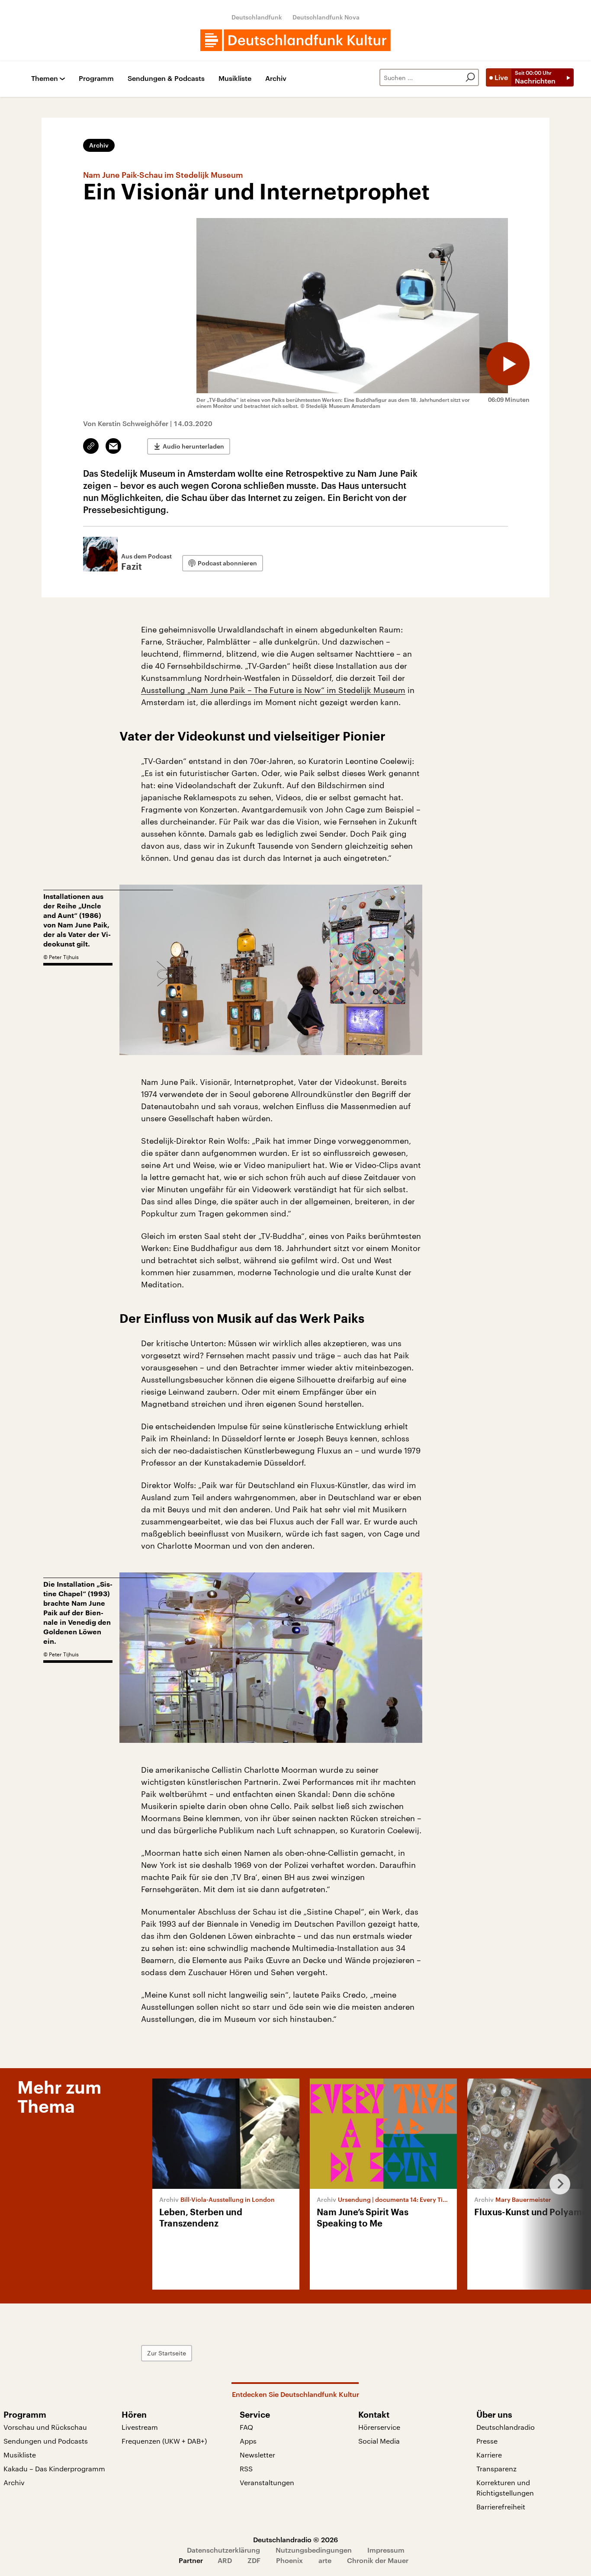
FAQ (246, 2427)
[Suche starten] (470, 77)
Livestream (140, 2427)
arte (325, 2560)
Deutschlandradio (506, 2427)
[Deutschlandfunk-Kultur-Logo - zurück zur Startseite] (295, 40)
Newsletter (257, 2455)
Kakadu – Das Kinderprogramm (54, 2469)
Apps (248, 2441)
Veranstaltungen (267, 2482)
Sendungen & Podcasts (166, 79)
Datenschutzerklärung (223, 2550)
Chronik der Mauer (378, 2560)
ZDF (254, 2560)
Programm (96, 79)
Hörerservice (379, 2427)
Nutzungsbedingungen (314, 2550)
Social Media (379, 2441)
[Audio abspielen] (508, 364)
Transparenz (496, 2469)
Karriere (489, 2455)
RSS (246, 2469)
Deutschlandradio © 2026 (295, 2539)
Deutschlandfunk (257, 17)
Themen (45, 79)
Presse (487, 2441)
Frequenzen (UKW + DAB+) (164, 2441)
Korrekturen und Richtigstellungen (505, 2488)
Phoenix (289, 2560)
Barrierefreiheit (501, 2507)
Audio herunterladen (193, 446)
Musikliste (235, 79)
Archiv (276, 79)
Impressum (386, 2550)
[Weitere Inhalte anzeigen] (556, 2184)
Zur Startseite (167, 2353)
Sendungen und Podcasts (46, 2441)
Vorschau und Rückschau (45, 2427)
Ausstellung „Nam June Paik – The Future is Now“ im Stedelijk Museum (273, 690)
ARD (225, 2560)
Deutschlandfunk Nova (326, 17)
